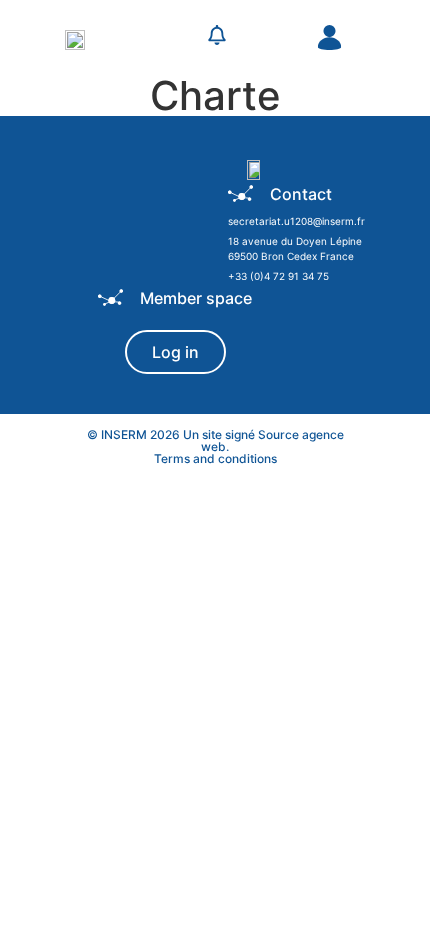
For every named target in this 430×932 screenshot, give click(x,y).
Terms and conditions (215, 458)
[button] (168, 38)
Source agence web (272, 440)
